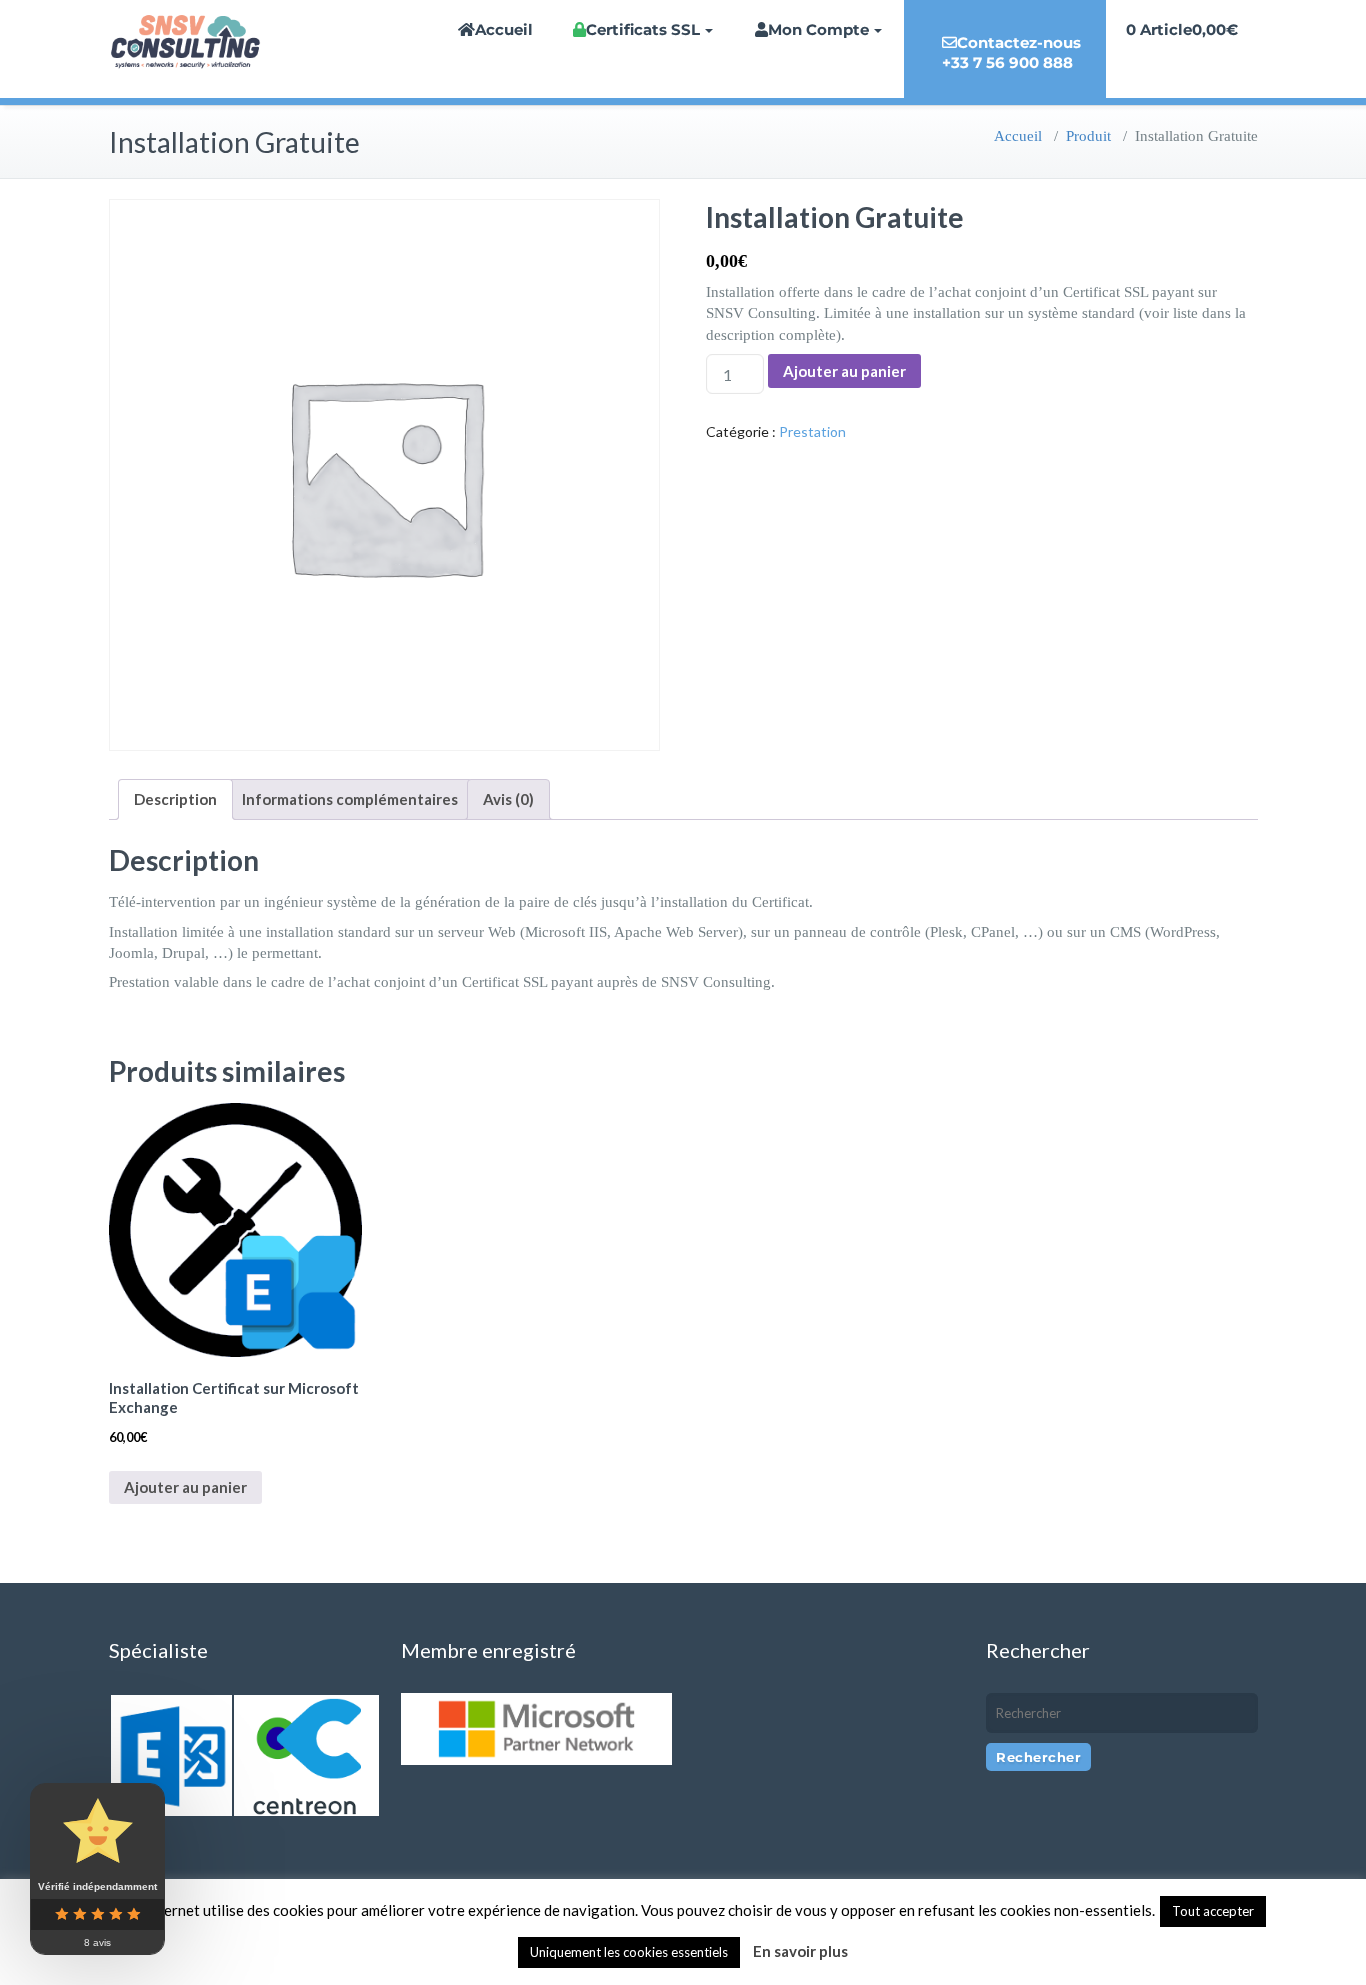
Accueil (504, 29)
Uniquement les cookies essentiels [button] (629, 1952)
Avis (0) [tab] (508, 799)
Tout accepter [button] (1213, 1911)
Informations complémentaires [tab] (350, 799)
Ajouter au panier (844, 371)
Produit (1088, 136)
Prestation (812, 431)
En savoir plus (800, 1951)
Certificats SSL (643, 29)
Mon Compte (818, 29)
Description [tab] (175, 799)
